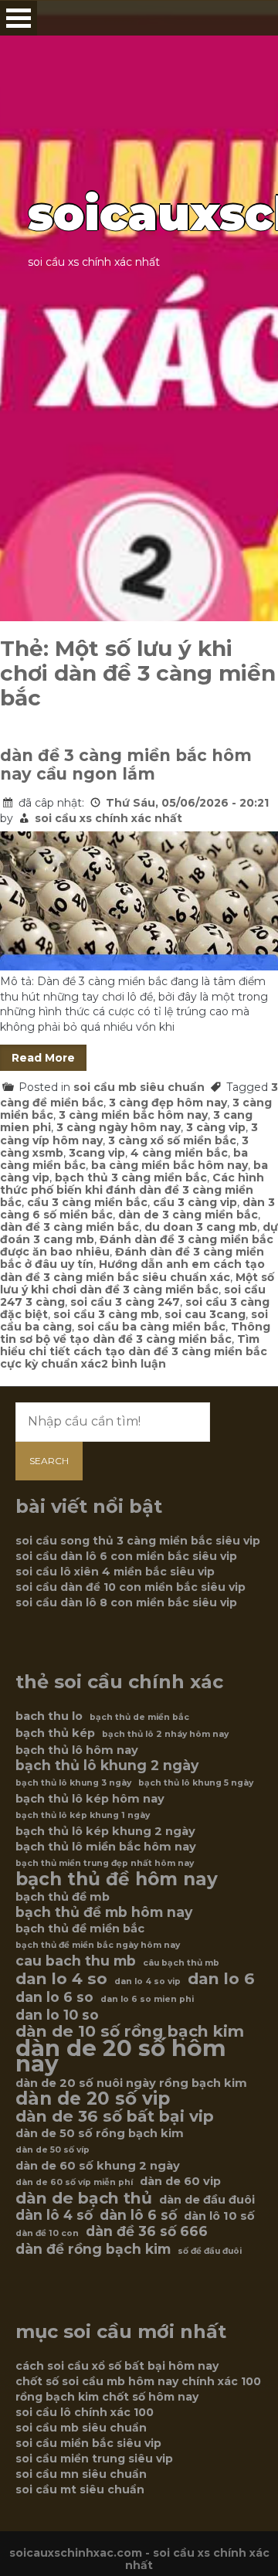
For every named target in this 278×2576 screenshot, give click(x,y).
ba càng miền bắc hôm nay (170, 1165)
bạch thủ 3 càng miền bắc (131, 1178)
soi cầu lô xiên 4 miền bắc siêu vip (115, 1572)
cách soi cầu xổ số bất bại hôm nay (117, 2366)
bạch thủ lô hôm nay (77, 1750)
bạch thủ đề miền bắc (80, 1929)
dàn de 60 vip (180, 2181)
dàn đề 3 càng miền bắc (69, 1227)
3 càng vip (216, 1127)
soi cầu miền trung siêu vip (94, 2459)
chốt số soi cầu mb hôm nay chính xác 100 (138, 2381)
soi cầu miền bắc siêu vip (88, 2443)
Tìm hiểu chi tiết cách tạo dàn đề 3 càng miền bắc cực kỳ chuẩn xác (134, 1351)
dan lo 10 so (57, 2015)
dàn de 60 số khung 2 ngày (98, 2166)
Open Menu (19, 18)
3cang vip (97, 1153)
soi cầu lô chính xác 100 (85, 2412)
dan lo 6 (221, 1979)
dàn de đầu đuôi (207, 2200)
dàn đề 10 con (47, 2233)
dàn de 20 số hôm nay (121, 2056)
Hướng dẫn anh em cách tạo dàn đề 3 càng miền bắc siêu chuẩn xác (132, 1270)
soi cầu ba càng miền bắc (151, 1327)
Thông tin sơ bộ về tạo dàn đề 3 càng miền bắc (135, 1333)
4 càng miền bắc (179, 1153)
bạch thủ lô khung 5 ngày (196, 1783)
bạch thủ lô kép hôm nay (90, 1799)
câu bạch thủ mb (181, 1963)
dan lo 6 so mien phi (147, 1999)
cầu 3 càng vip (195, 1202)
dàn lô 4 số (54, 2215)
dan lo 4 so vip (147, 1981)
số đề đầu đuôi (210, 2251)
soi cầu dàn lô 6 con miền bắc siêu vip (126, 1556)
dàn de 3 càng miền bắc (188, 1215)
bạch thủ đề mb (63, 1897)
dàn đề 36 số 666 (147, 2231)
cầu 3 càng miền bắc (87, 1202)
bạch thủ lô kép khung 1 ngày (83, 1815)
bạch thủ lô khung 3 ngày (73, 1783)
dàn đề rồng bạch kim (93, 2249)
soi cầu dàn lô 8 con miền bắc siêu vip (126, 1602)
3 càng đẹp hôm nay (168, 1103)
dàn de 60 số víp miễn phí (74, 2182)
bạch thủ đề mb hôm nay (104, 1912)
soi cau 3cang (205, 1314)
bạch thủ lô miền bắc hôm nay (106, 1847)
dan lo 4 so (61, 1979)
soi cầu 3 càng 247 (125, 1302)
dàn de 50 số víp (53, 2150)
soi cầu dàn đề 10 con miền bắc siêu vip (131, 1587)
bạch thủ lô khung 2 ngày (107, 1765)
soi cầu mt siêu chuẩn (80, 2489)
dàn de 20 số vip (93, 2099)
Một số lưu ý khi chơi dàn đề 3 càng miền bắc (137, 1283)
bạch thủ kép (55, 1733)
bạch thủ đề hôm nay (117, 1879)
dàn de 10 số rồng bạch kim (130, 2031)
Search (49, 1461)
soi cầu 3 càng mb (106, 1314)
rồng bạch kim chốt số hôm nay (107, 2397)
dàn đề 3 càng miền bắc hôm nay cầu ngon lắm (126, 765)
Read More (43, 1058)
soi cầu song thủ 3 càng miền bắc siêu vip (138, 1541)
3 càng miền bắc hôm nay (133, 1115)
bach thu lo (49, 1716)
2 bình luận (134, 1364)
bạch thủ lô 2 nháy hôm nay (165, 1734)
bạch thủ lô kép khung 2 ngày (105, 1831)
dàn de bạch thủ (84, 2198)
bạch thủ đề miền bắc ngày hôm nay (98, 1945)
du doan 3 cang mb (201, 1227)
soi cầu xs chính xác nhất (108, 818)
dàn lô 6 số (138, 2215)
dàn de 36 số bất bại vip (115, 2116)
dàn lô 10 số (219, 2216)
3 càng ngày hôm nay (119, 1127)
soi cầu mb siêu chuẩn (139, 1087)
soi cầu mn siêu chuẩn (81, 2474)
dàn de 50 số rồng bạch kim (100, 2133)
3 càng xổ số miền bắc (172, 1140)
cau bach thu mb (76, 1961)
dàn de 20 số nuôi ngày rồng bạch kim (131, 2083)
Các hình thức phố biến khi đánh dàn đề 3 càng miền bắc (132, 1190)
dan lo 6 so (54, 1997)
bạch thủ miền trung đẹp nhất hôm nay (105, 1863)
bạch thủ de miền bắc (139, 1717)
